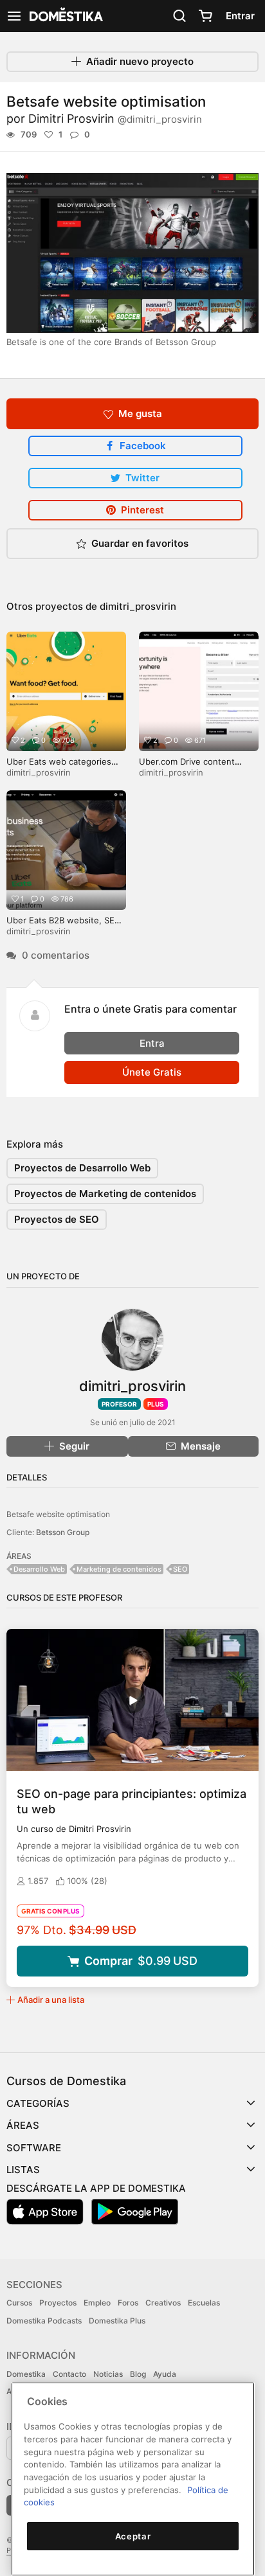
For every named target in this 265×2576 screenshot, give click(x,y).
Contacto (69, 2374)
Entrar (240, 16)
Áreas (23, 2125)
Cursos (19, 2303)
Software (34, 2148)
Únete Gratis (152, 1072)
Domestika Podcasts (44, 2321)
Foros (128, 2303)
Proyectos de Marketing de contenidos (105, 1194)
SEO (180, 1569)
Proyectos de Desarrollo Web (82, 1168)
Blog (138, 2374)
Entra (152, 1043)
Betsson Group (63, 1532)
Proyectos (58, 2303)
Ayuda (165, 2374)
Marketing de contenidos (119, 1569)
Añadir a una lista (51, 2000)
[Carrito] (205, 16)
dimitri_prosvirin (138, 606)
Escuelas (204, 2303)
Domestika (26, 2374)
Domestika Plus (117, 2321)
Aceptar (133, 2536)
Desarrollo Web (39, 1569)
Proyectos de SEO (57, 1219)
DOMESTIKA (65, 16)
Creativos (163, 2303)
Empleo (97, 2303)
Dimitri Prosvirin (115, 119)
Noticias (108, 2374)
